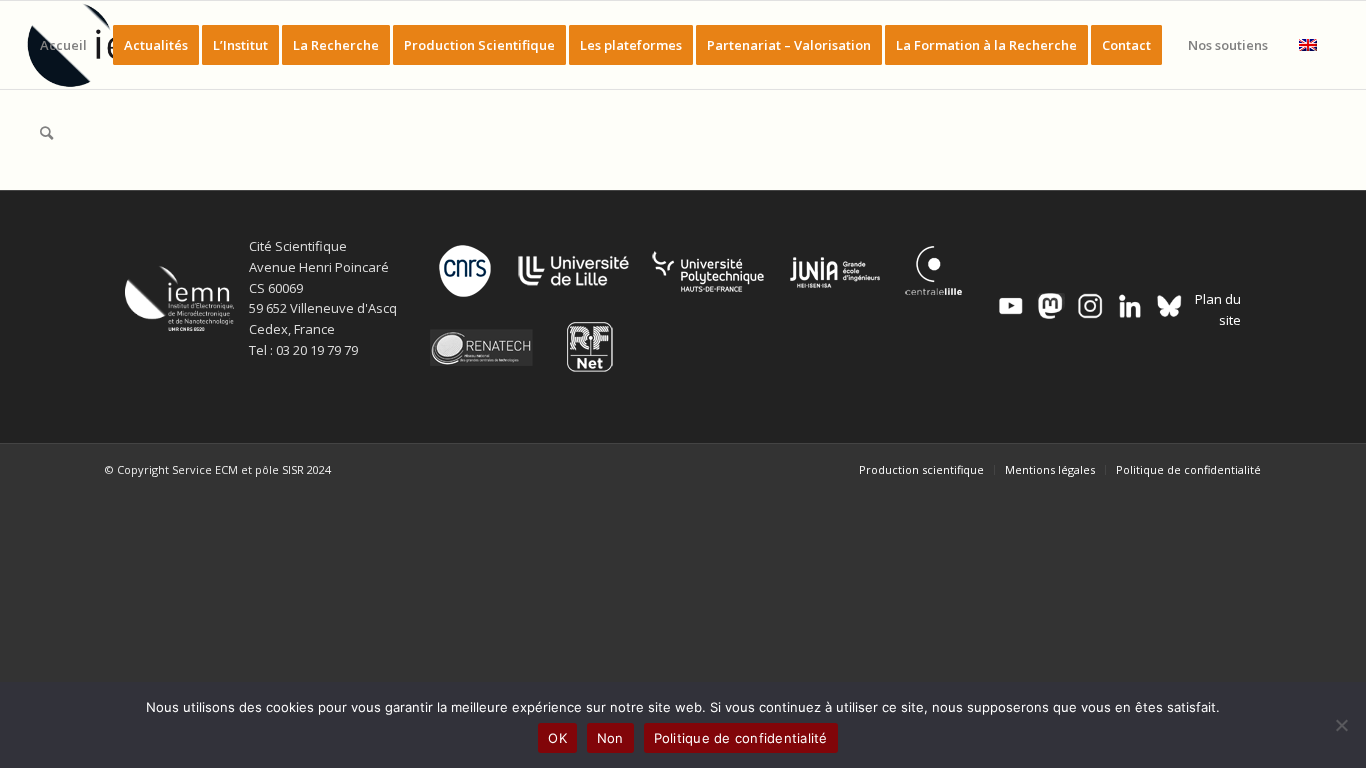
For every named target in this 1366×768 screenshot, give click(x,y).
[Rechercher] (46, 133)
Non (610, 738)
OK (557, 738)
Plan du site (1218, 309)
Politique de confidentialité (741, 738)
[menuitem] (63, 45)
